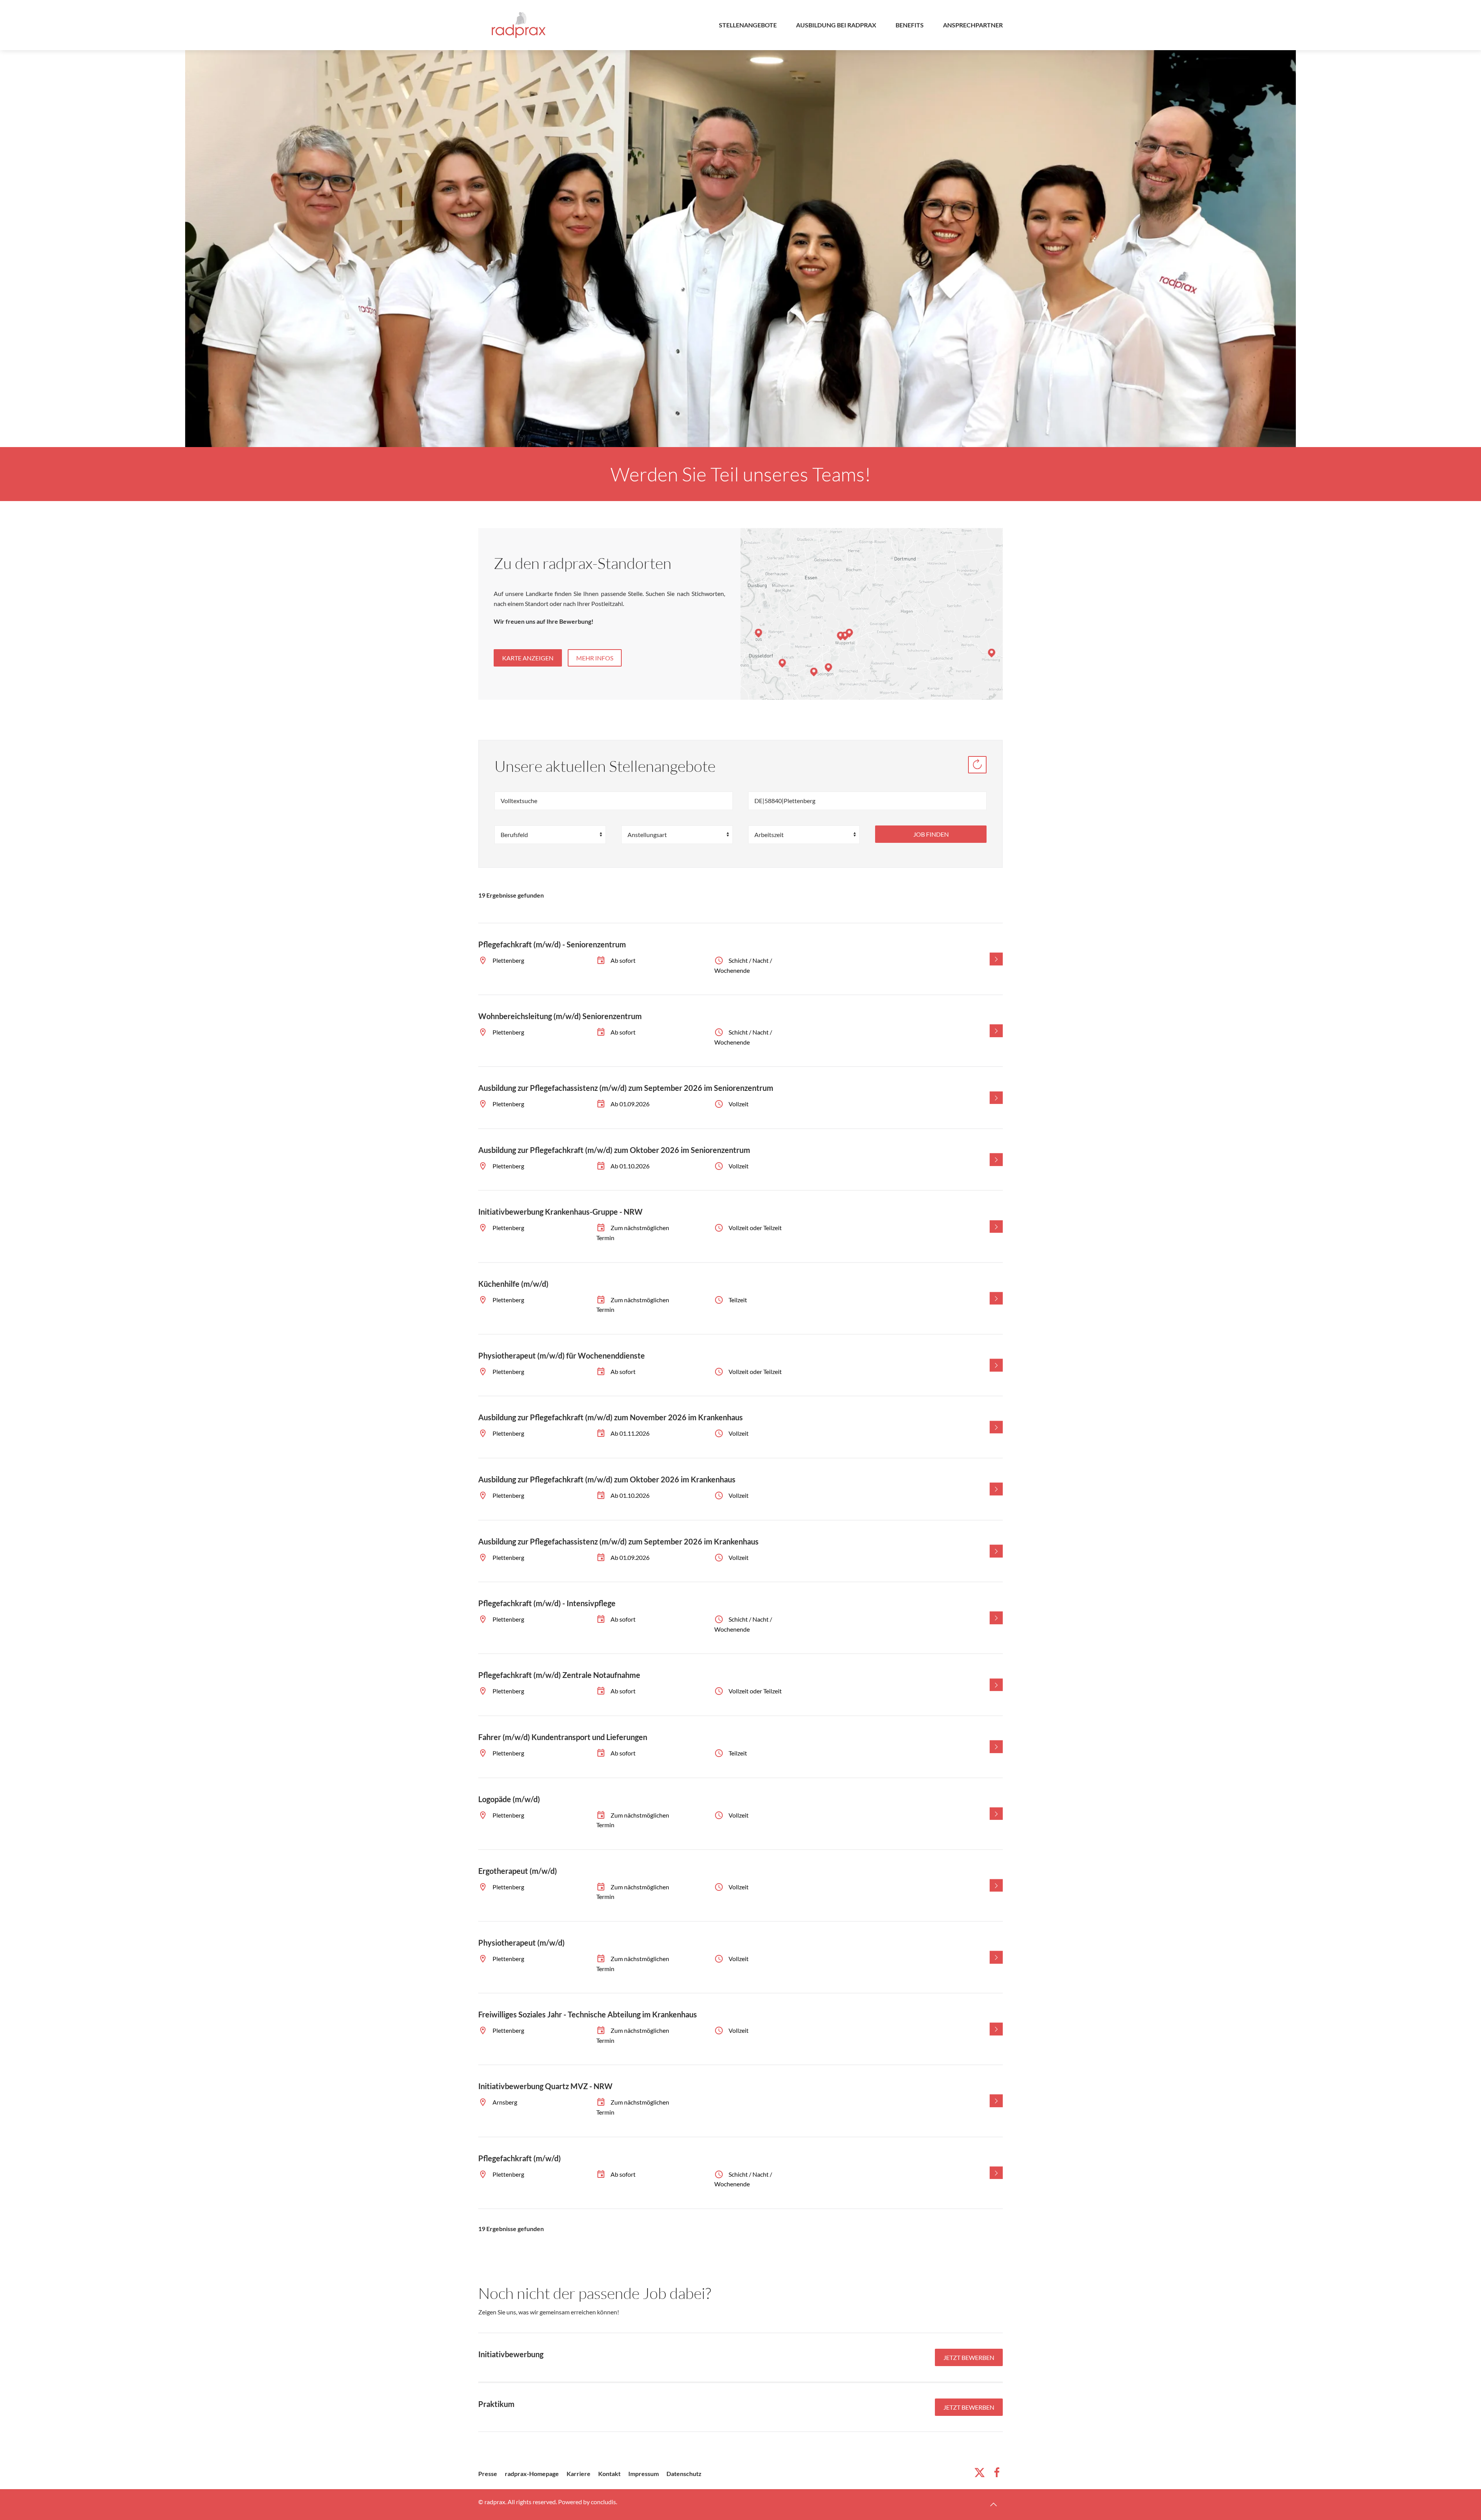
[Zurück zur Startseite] (519, 25)
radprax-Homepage (532, 2474)
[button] (994, 2505)
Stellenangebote (748, 25)
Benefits (910, 25)
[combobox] (867, 801)
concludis (603, 2502)
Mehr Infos (595, 658)
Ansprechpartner (973, 25)
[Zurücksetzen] (977, 765)
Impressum (644, 2474)
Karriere (579, 2474)
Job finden (931, 834)
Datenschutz (684, 2474)
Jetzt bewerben (969, 2357)
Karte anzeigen (528, 658)
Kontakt (609, 2474)
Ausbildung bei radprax (836, 25)
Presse (488, 2474)
